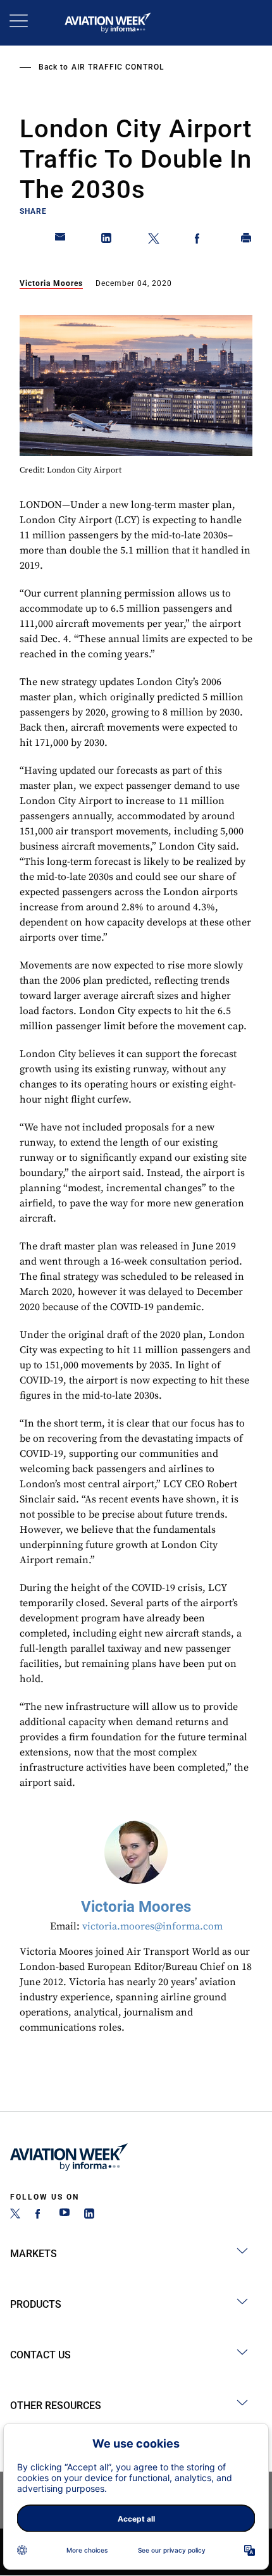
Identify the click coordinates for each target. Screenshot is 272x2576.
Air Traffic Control (118, 67)
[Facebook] (40, 2215)
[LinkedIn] (89, 2215)
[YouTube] (65, 2215)
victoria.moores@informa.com (152, 1926)
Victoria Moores (51, 283)
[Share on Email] (61, 240)
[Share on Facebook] (200, 240)
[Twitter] (15, 2215)
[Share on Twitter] (154, 240)
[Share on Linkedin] (107, 240)
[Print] (247, 240)
